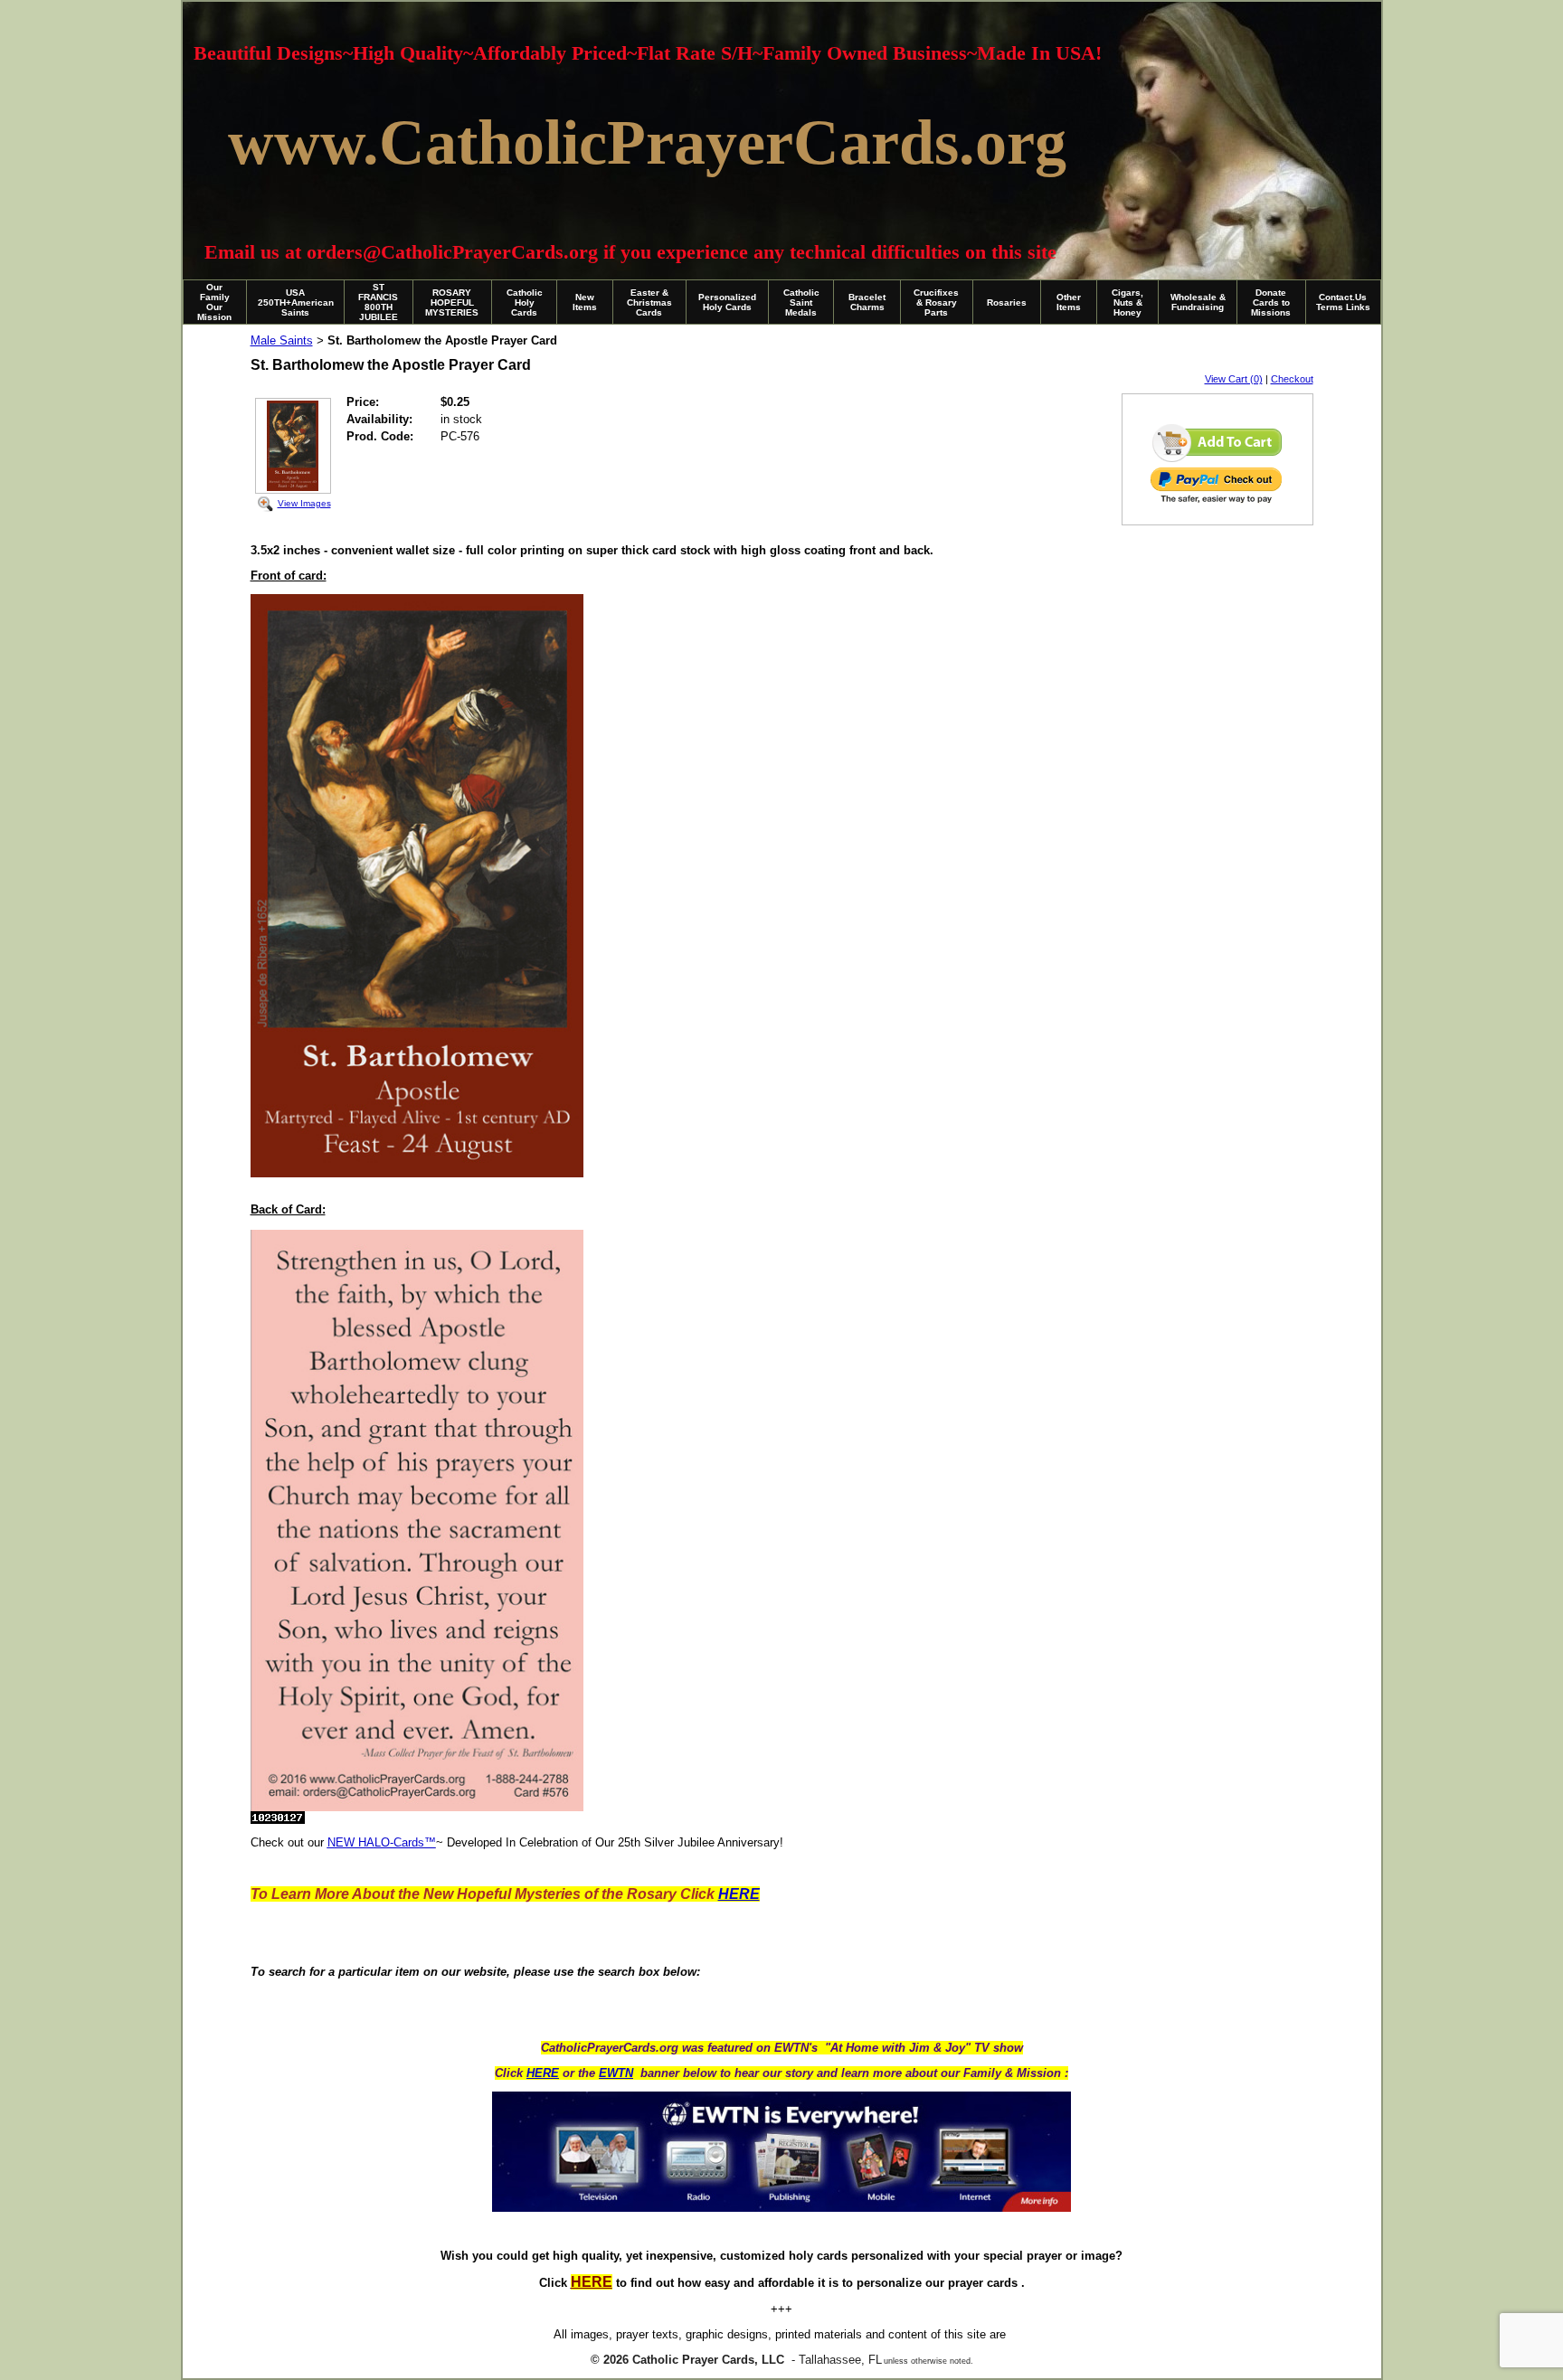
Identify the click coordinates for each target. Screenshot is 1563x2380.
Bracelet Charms (867, 302)
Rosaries (1007, 302)
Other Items (1069, 302)
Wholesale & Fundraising (1198, 302)
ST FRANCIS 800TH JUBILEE (378, 302)
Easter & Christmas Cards (649, 302)
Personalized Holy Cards (727, 302)
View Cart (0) (1234, 379)
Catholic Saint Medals (801, 302)
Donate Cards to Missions (1271, 302)
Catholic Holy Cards (525, 302)
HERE (543, 2073)
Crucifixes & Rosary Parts (936, 302)
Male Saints (282, 340)
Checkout (1292, 379)
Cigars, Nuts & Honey (1127, 302)
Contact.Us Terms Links (1343, 302)
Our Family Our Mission (214, 302)
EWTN (616, 2073)
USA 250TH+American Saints (296, 302)
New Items (585, 302)
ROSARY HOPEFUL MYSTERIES (452, 302)
